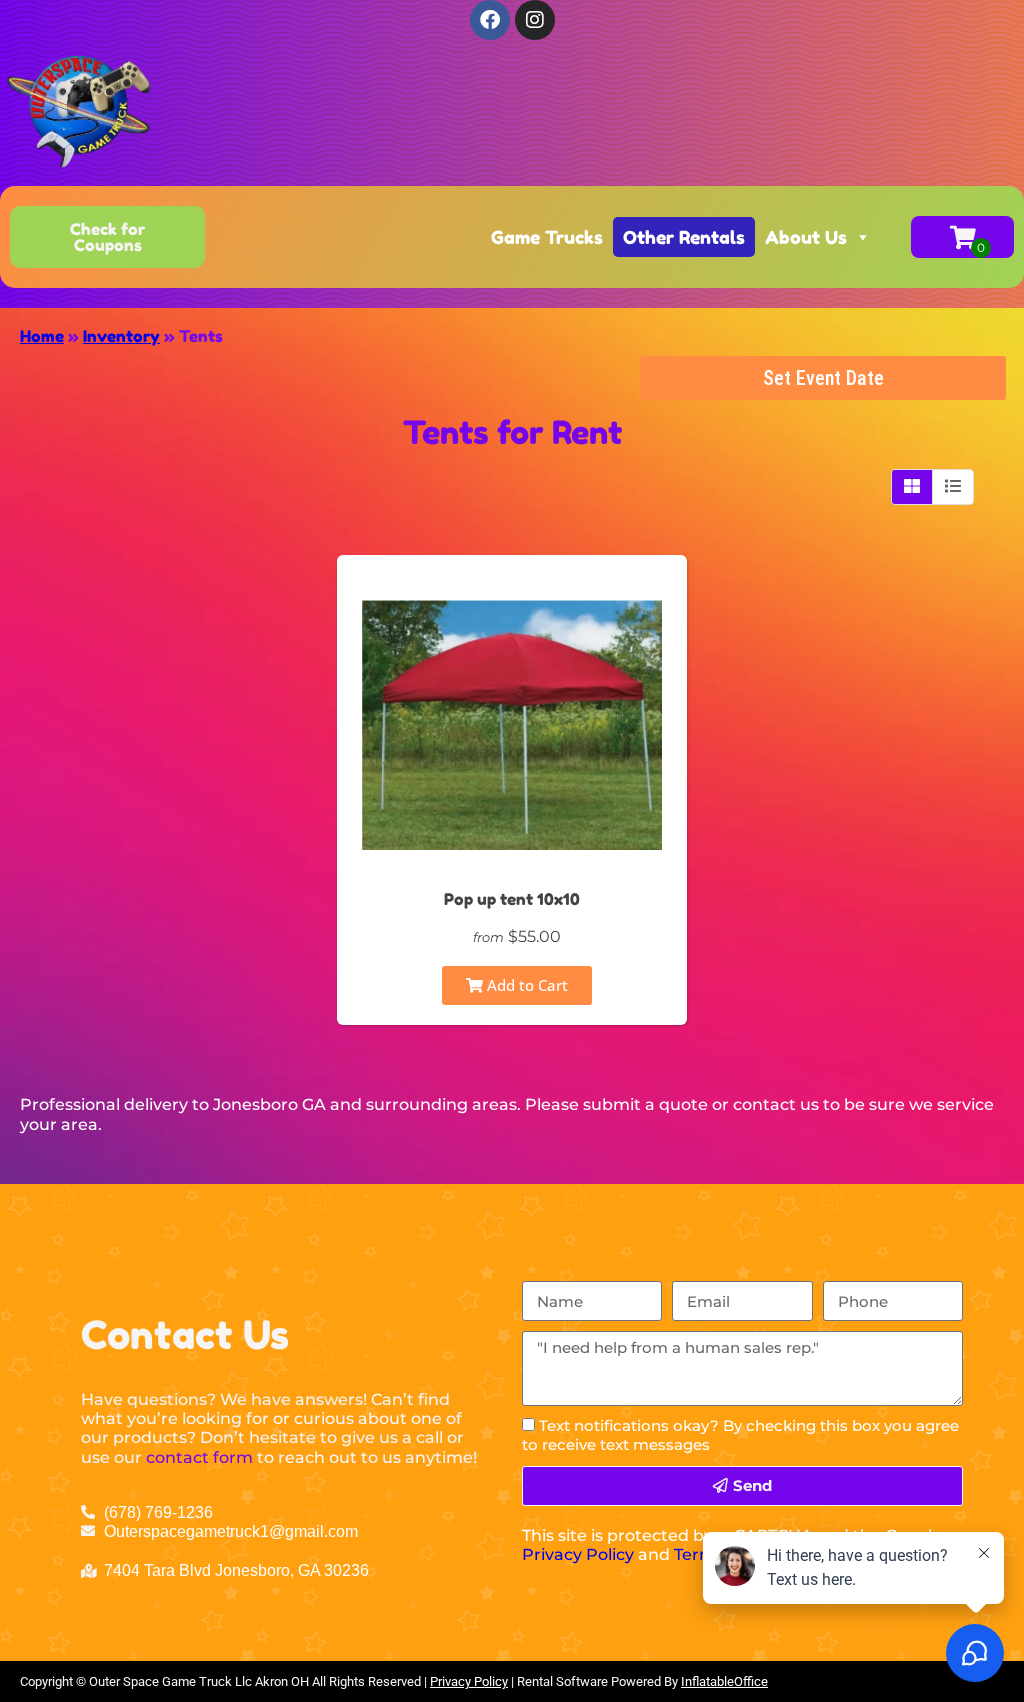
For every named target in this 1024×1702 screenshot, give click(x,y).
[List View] (953, 487)
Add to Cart (525, 985)
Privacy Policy (578, 1554)
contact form (199, 1457)
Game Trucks (547, 237)
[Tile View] (912, 487)
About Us (806, 237)
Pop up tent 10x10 (512, 899)
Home (42, 336)
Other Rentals (684, 237)
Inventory (121, 336)
